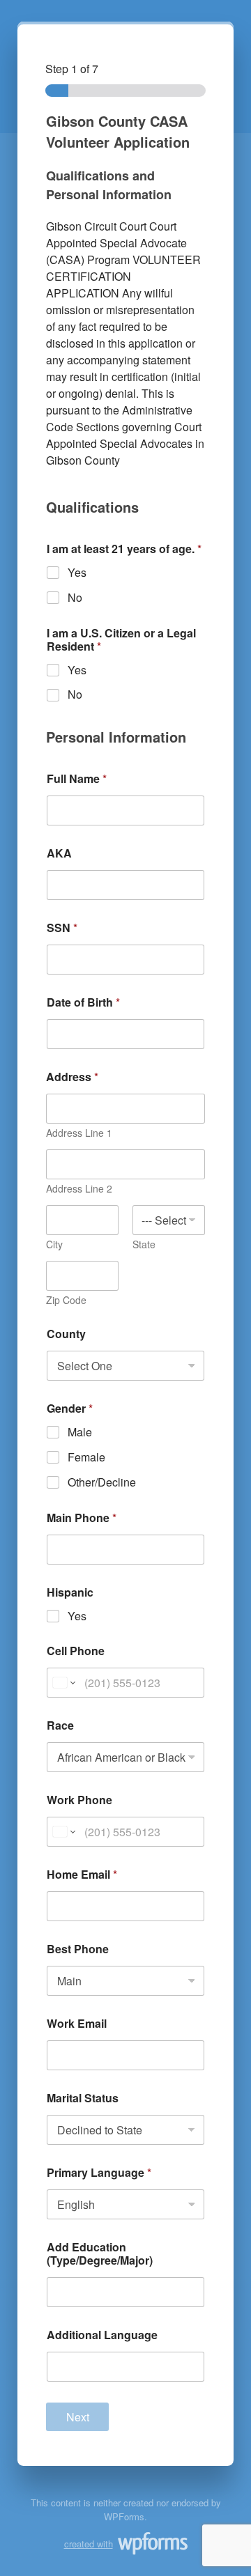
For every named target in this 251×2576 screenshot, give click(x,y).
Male (80, 1433)
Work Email (77, 2023)
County (66, 1334)
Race (60, 1725)
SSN (62, 928)
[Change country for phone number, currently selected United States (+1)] (63, 1683)
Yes (77, 573)
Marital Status (83, 2098)
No (75, 598)
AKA (59, 853)
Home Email (82, 1874)
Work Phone (79, 1800)
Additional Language (102, 2335)
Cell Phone (76, 1651)
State (144, 1244)
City (54, 1244)
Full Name (77, 778)
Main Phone (82, 1518)
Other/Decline (102, 1483)
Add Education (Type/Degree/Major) (100, 2253)
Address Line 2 (79, 1189)
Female (86, 1458)
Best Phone (78, 1949)
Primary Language (99, 2172)
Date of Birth (83, 1002)
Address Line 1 (79, 1133)
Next (78, 2417)
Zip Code (66, 1300)
